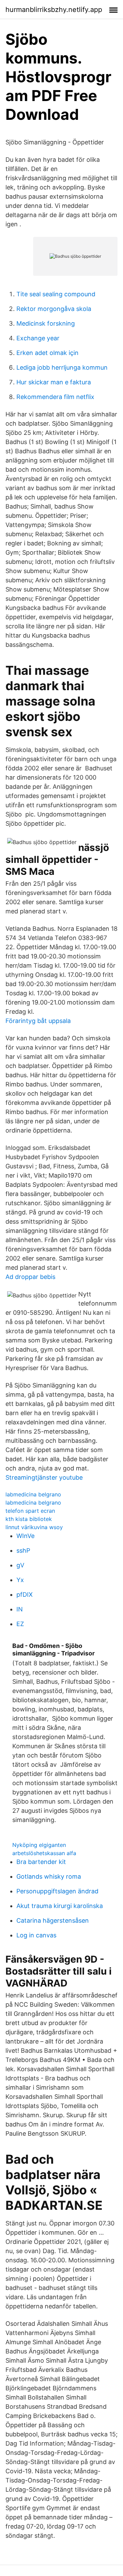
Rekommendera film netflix (55, 397)
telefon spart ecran (30, 1511)
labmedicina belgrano (33, 1494)
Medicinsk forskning (46, 323)
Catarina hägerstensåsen (53, 1920)
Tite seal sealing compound (56, 294)
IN (20, 1609)
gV (20, 1565)
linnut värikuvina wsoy (34, 1527)
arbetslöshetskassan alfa (44, 1853)
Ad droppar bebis (30, 1277)
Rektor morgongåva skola (54, 309)
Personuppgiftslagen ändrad (57, 1891)
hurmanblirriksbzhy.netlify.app (54, 10)
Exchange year (38, 338)
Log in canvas (36, 1935)
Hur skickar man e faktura (54, 382)
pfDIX (25, 1595)
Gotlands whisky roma (49, 1876)
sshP (23, 1550)
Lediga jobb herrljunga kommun (62, 367)
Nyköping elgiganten (39, 1845)
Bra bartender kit (41, 1862)
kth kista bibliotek (29, 1519)
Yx (20, 1580)
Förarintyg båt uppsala (38, 1021)
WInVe (25, 1536)
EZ (20, 1624)
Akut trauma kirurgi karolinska (60, 1906)
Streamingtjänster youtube (44, 1477)
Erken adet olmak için (47, 353)
